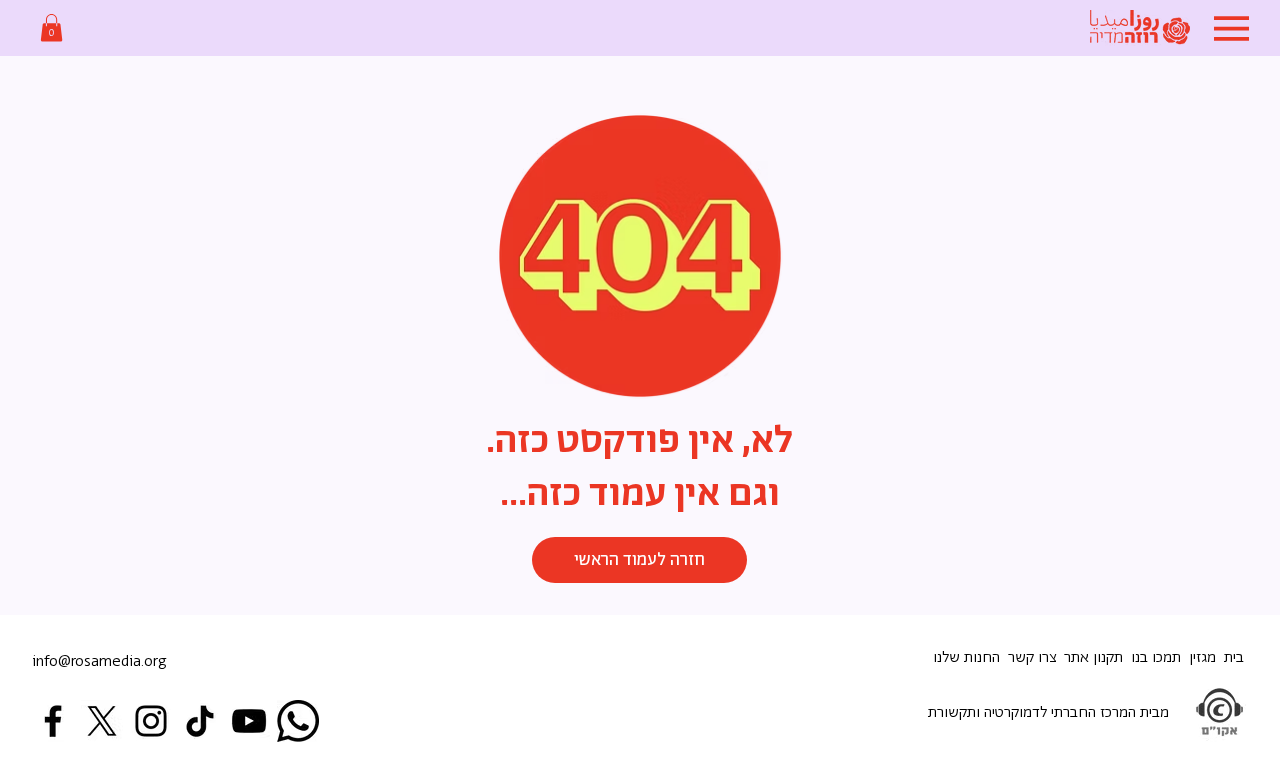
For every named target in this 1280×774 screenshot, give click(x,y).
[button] (51, 27)
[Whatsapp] (298, 721)
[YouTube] (249, 721)
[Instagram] (151, 721)
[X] (102, 721)
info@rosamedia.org (99, 661)
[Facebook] (53, 721)
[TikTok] (200, 721)
